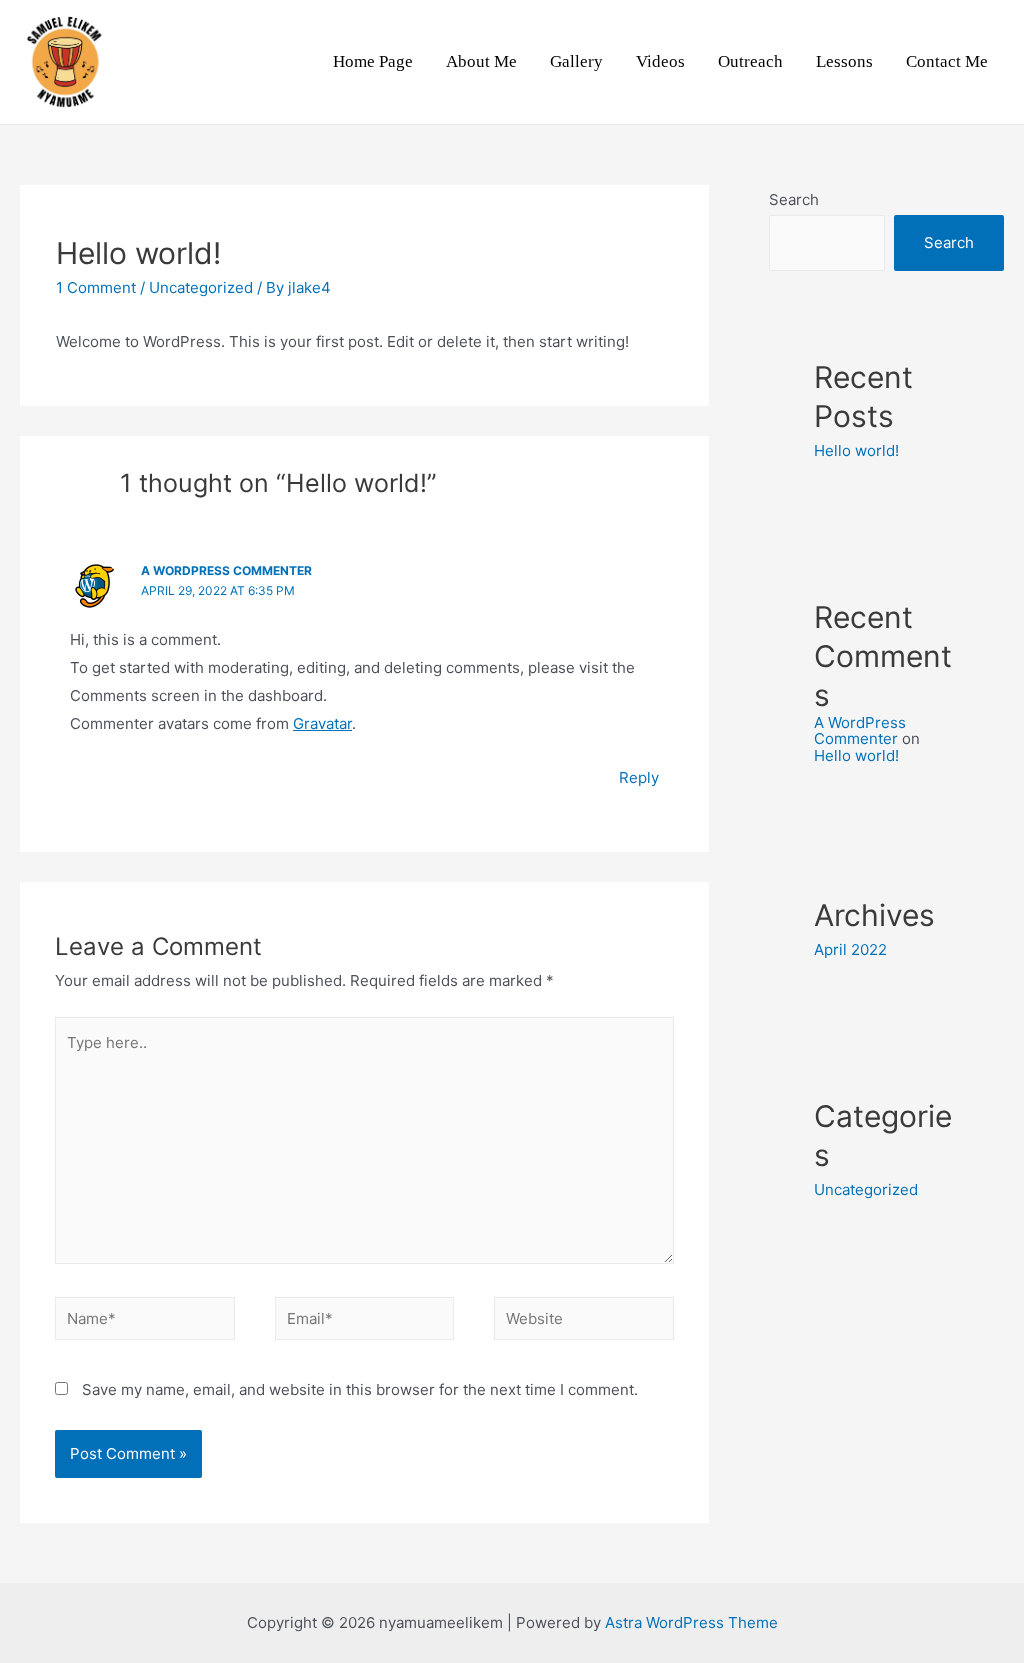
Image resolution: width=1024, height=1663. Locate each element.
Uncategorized (201, 287)
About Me (481, 61)
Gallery (576, 61)
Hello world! (856, 450)
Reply (639, 777)
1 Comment (96, 287)
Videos (660, 61)
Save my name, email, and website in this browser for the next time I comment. (360, 1389)
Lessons (844, 61)
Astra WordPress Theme (691, 1622)
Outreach (750, 61)
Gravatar (322, 723)
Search (794, 199)
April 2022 (850, 949)
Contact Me (947, 61)
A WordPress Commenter (226, 570)
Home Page (373, 61)
